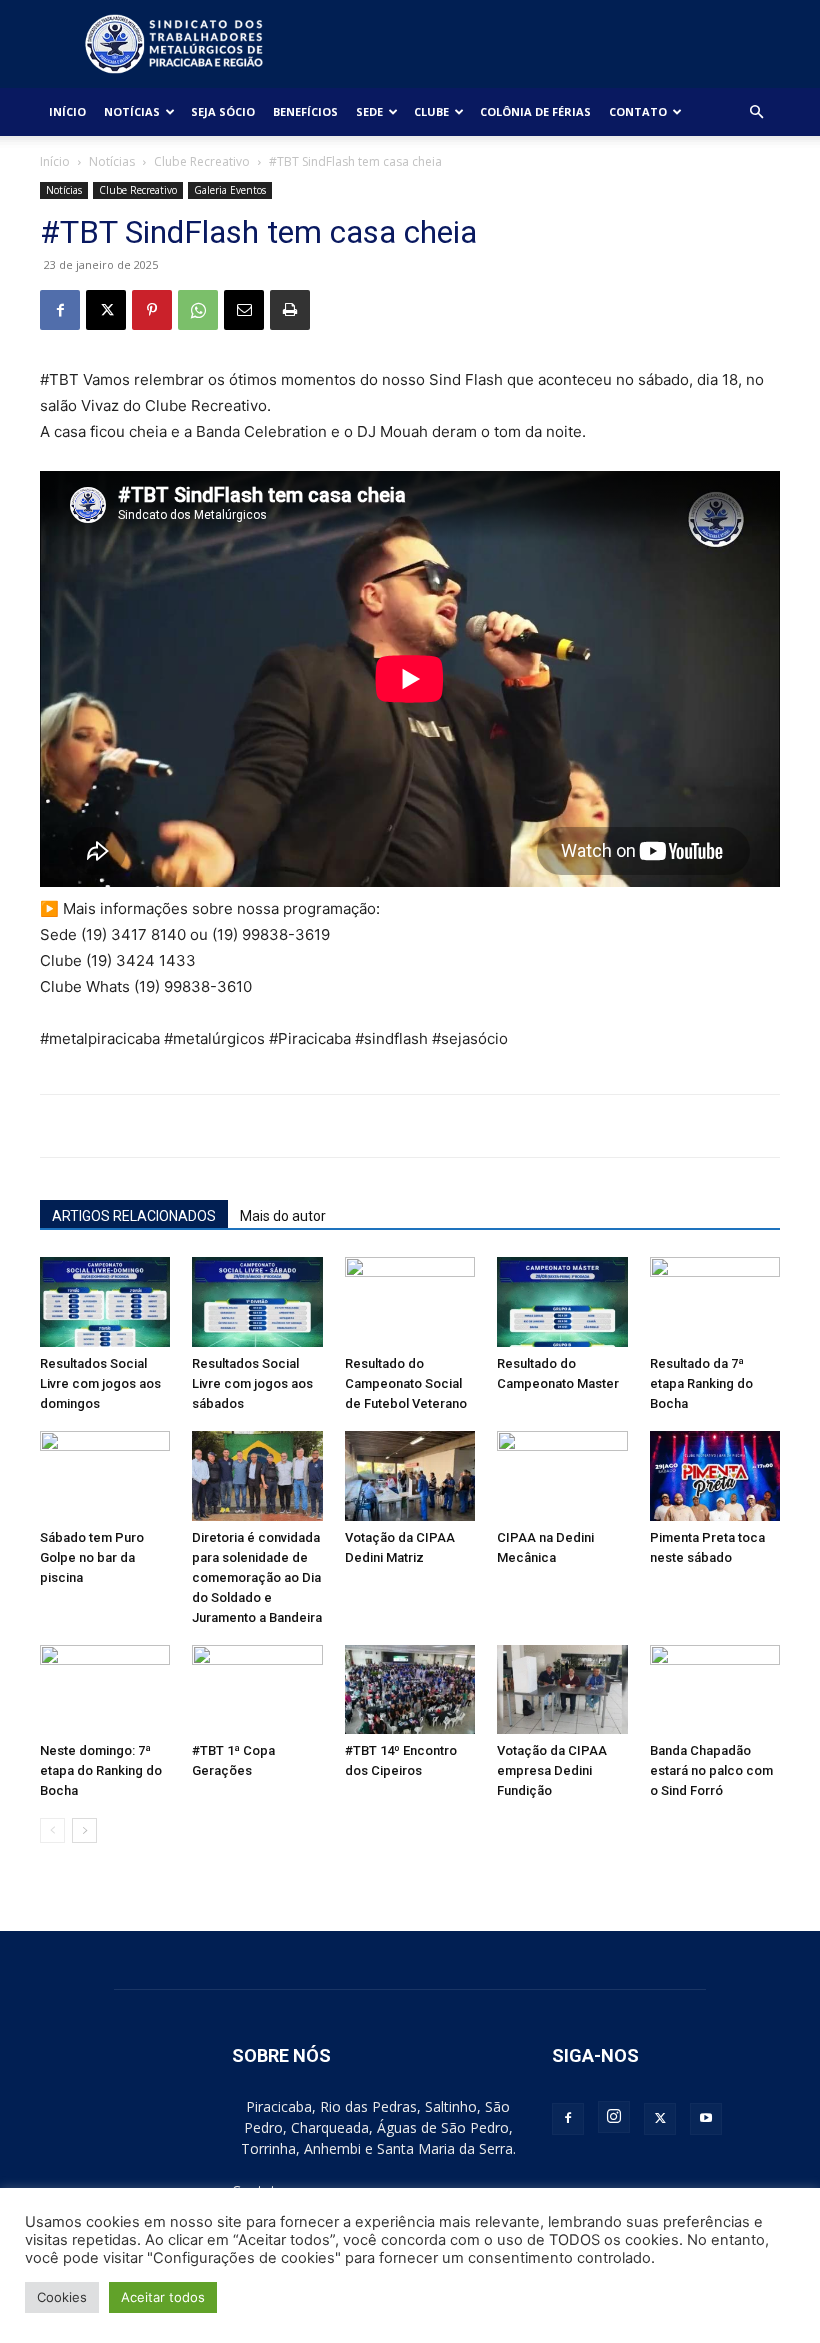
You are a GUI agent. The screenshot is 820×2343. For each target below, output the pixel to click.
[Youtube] (706, 2119)
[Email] (244, 310)
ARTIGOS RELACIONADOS (134, 1216)
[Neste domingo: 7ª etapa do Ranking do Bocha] (105, 1690)
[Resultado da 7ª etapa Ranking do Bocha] (715, 1302)
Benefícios (305, 111)
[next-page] (84, 1830)
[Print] (290, 310)
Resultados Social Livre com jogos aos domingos (100, 1383)
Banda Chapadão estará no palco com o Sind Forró (711, 1770)
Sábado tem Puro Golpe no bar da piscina (92, 1557)
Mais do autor (283, 1216)
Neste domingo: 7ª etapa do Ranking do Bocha (101, 1770)
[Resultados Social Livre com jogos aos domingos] (105, 1302)
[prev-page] (52, 1830)
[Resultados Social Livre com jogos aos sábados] (257, 1302)
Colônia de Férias (535, 111)
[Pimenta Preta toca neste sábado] (715, 1476)
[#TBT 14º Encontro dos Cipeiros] (410, 1690)
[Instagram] (614, 2117)
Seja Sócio (223, 111)
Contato (638, 111)
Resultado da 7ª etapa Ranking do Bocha (701, 1383)
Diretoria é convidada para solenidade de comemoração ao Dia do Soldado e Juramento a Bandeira (257, 1577)
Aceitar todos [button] (163, 2297)
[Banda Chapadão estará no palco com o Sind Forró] (715, 1690)
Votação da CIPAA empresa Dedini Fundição (552, 1770)
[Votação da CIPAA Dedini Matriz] (410, 1476)
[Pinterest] (152, 310)
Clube (431, 111)
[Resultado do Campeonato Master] (562, 1302)
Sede (369, 111)
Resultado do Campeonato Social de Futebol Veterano (406, 1383)
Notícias (132, 111)
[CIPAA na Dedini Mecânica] (562, 1476)
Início (67, 111)
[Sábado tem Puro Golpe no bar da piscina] (105, 1476)
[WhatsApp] (198, 310)
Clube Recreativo (202, 161)
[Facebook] (60, 310)
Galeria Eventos (230, 190)
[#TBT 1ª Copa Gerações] (257, 1690)
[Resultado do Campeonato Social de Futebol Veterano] (410, 1302)
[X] (106, 310)
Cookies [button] (62, 2297)
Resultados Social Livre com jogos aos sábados (252, 1383)
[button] (756, 112)
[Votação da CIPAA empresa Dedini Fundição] (562, 1690)
